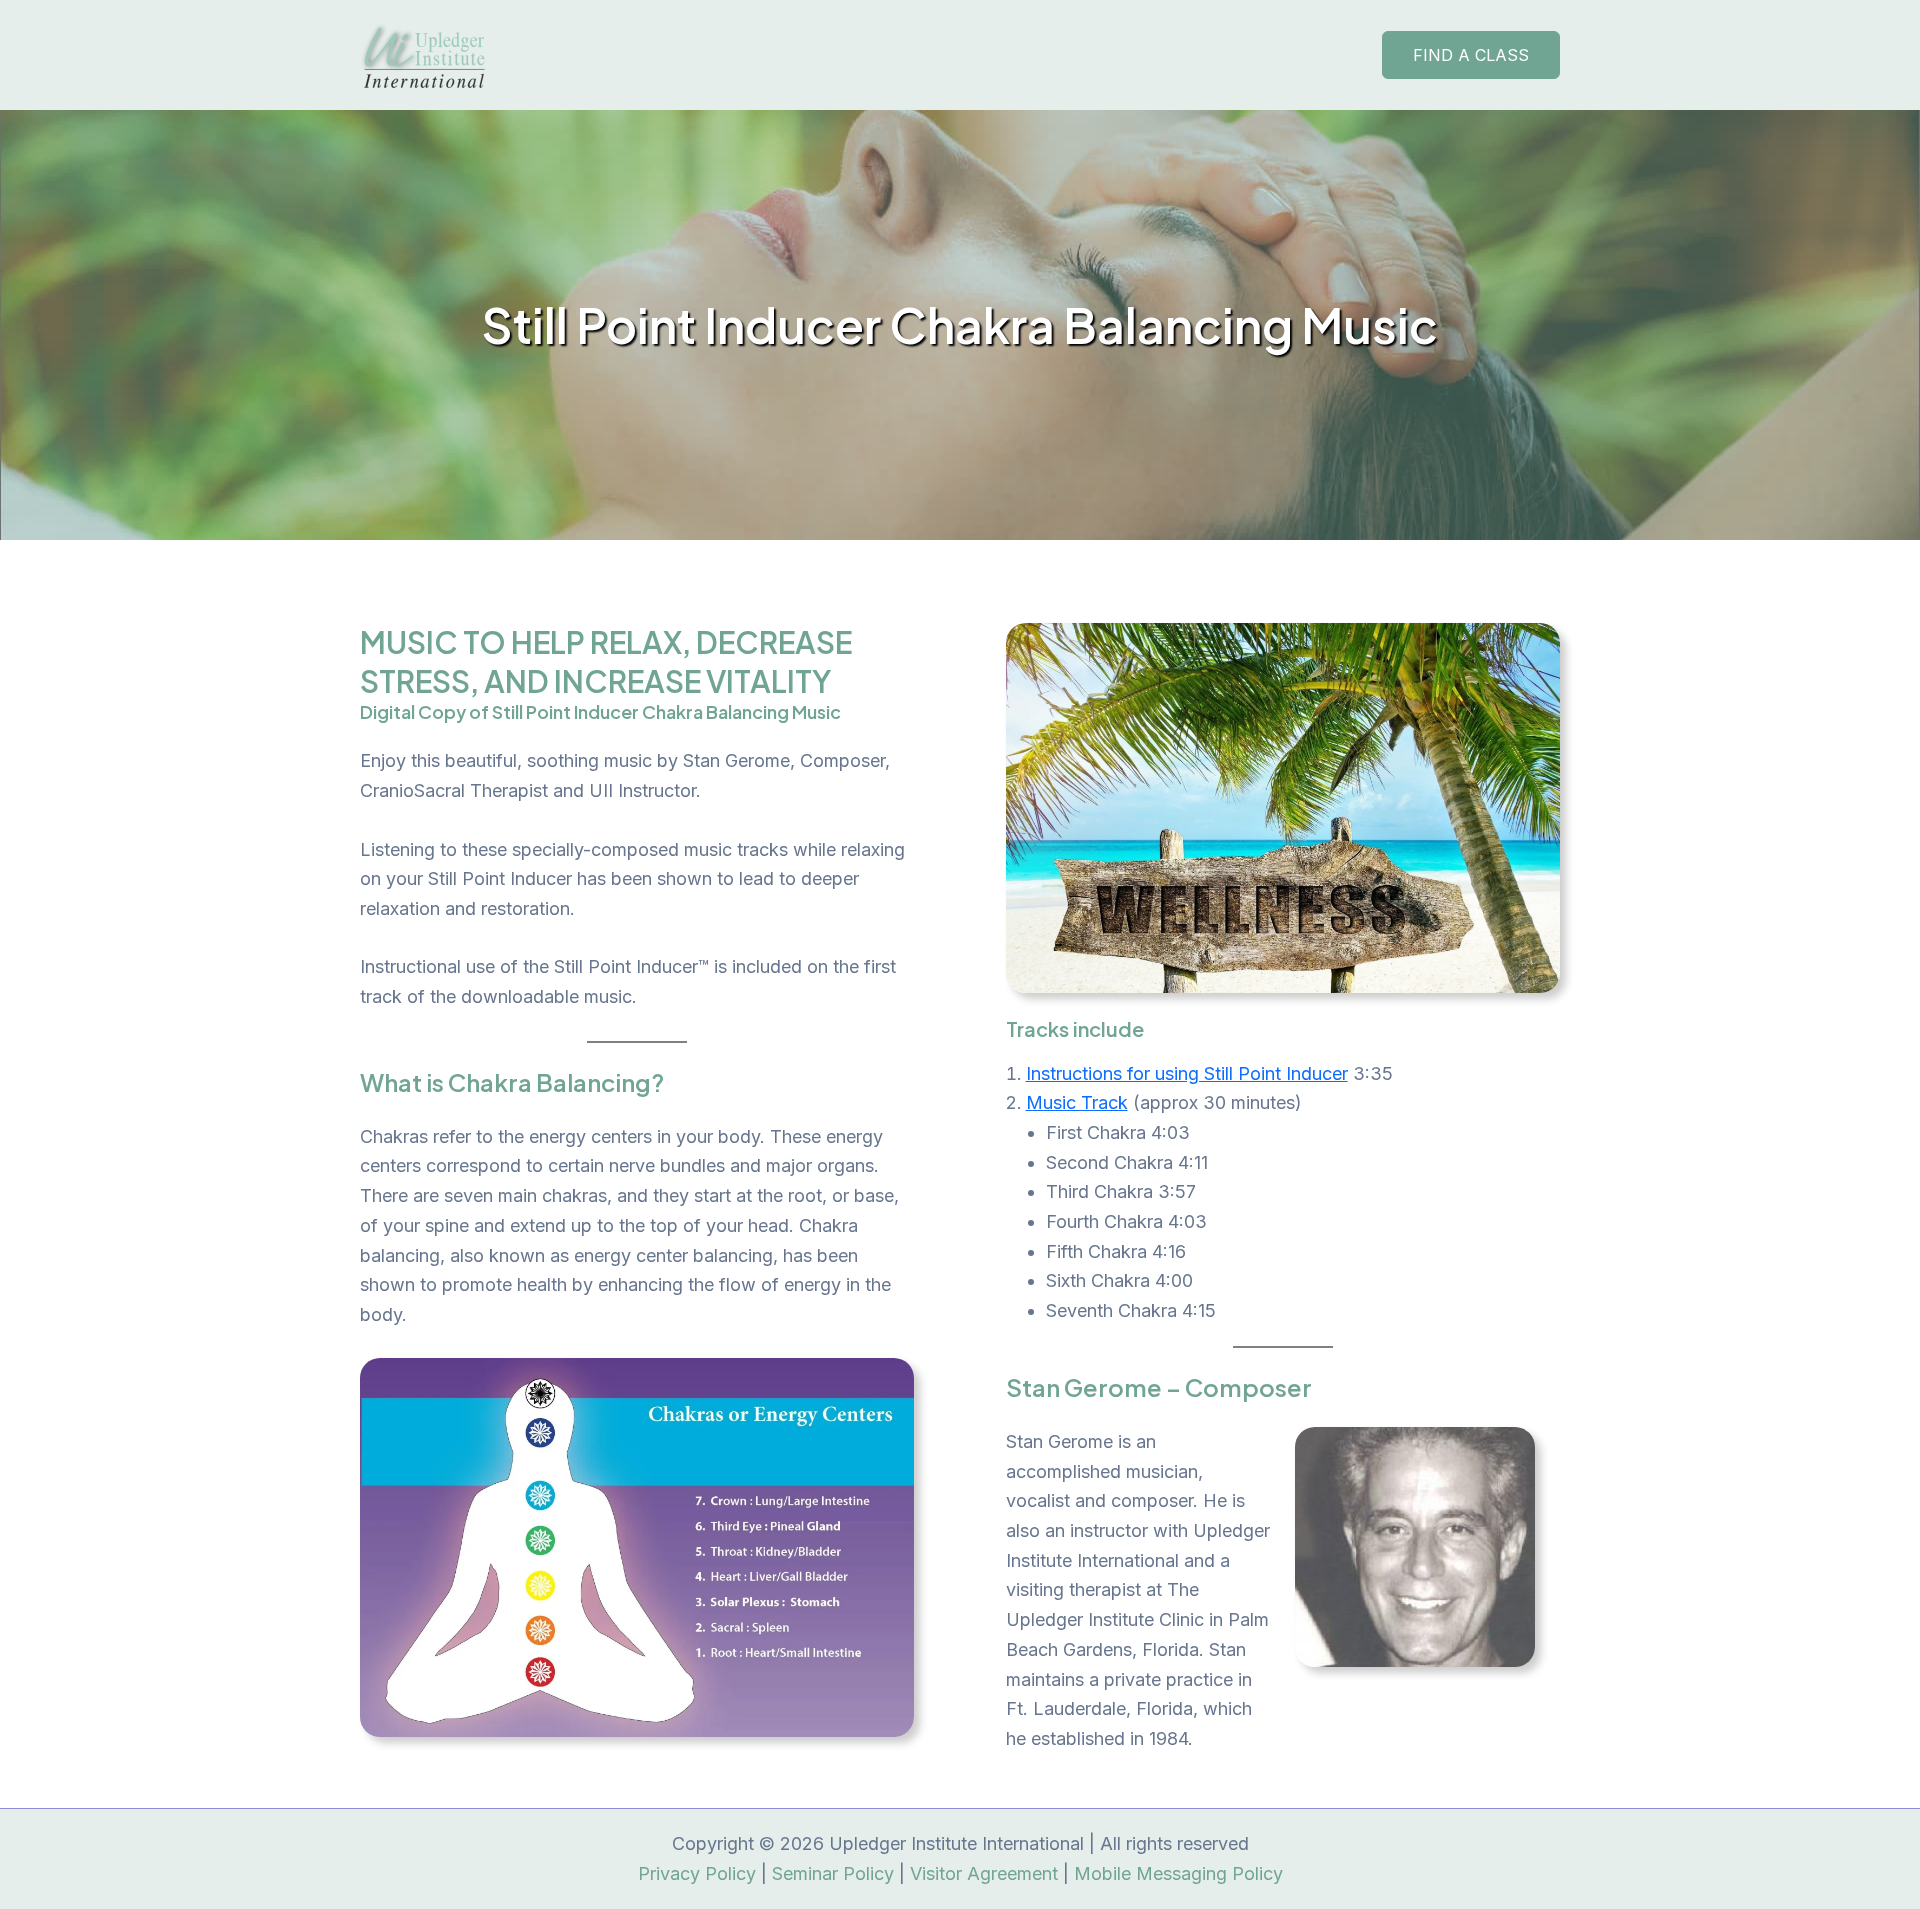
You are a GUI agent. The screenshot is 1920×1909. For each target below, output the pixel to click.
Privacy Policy (697, 1873)
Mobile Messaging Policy (1178, 1873)
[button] (1471, 55)
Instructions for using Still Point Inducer (1187, 1073)
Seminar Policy (833, 1873)
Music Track (1077, 1102)
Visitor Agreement (984, 1873)
